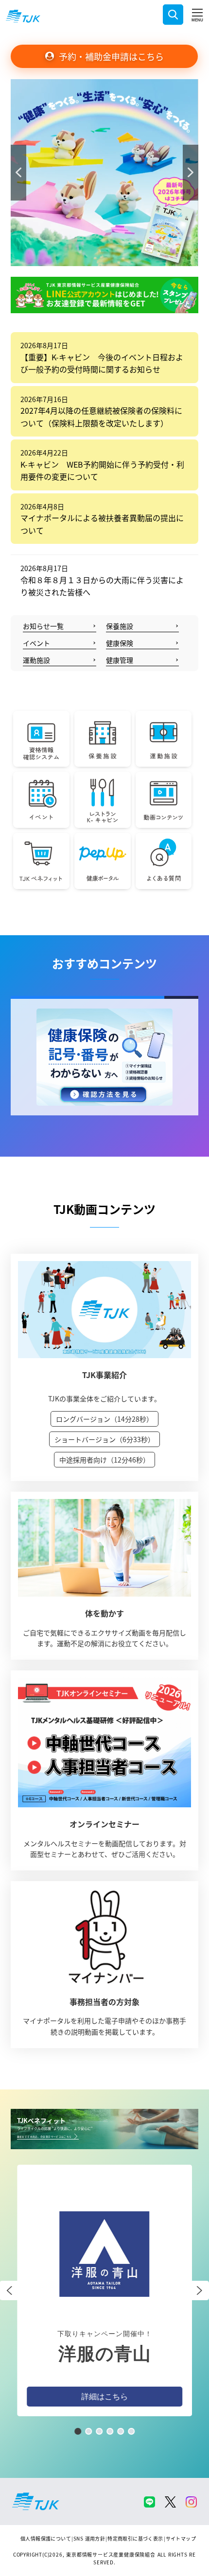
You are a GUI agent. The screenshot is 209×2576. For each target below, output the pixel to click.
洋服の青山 (105, 2354)
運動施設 (36, 660)
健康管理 (120, 660)
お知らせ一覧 (43, 626)
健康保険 (120, 643)
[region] (104, 173)
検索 (173, 15)
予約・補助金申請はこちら (111, 56)
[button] (104, 173)
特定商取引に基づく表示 (135, 2538)
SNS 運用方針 (89, 2538)
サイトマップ (181, 2538)
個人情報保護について (46, 2538)
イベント (36, 643)
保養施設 (120, 626)
